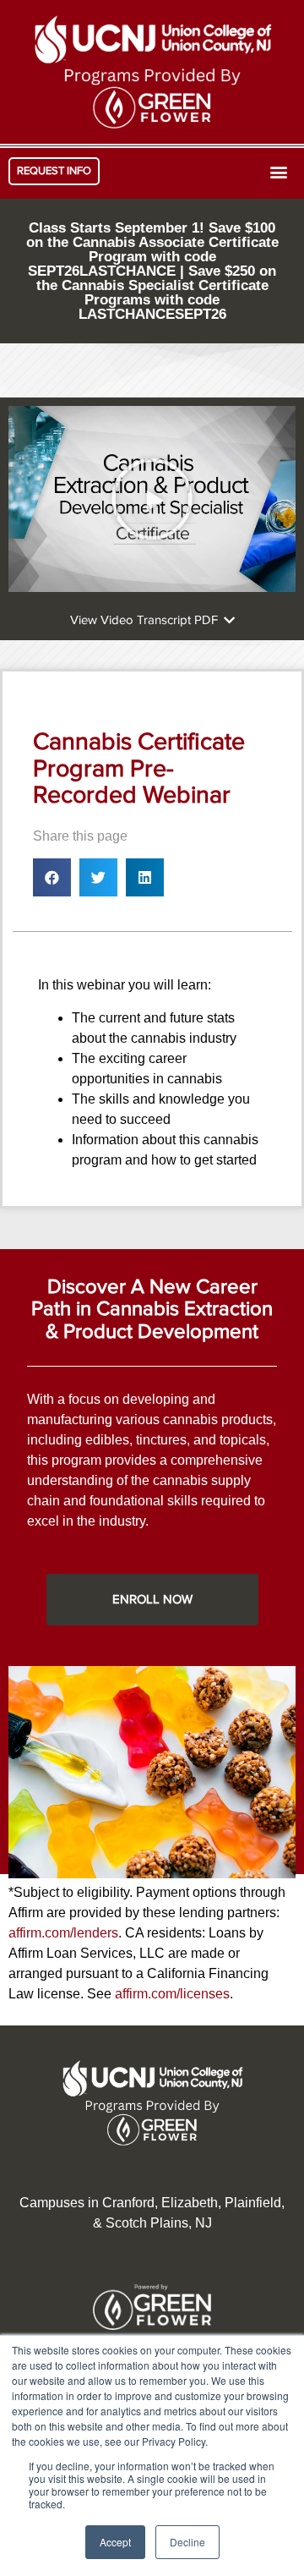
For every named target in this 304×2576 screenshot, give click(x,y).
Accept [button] (115, 2542)
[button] (54, 171)
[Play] (152, 499)
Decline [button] (187, 2542)
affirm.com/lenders (63, 1933)
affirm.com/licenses (172, 1994)
